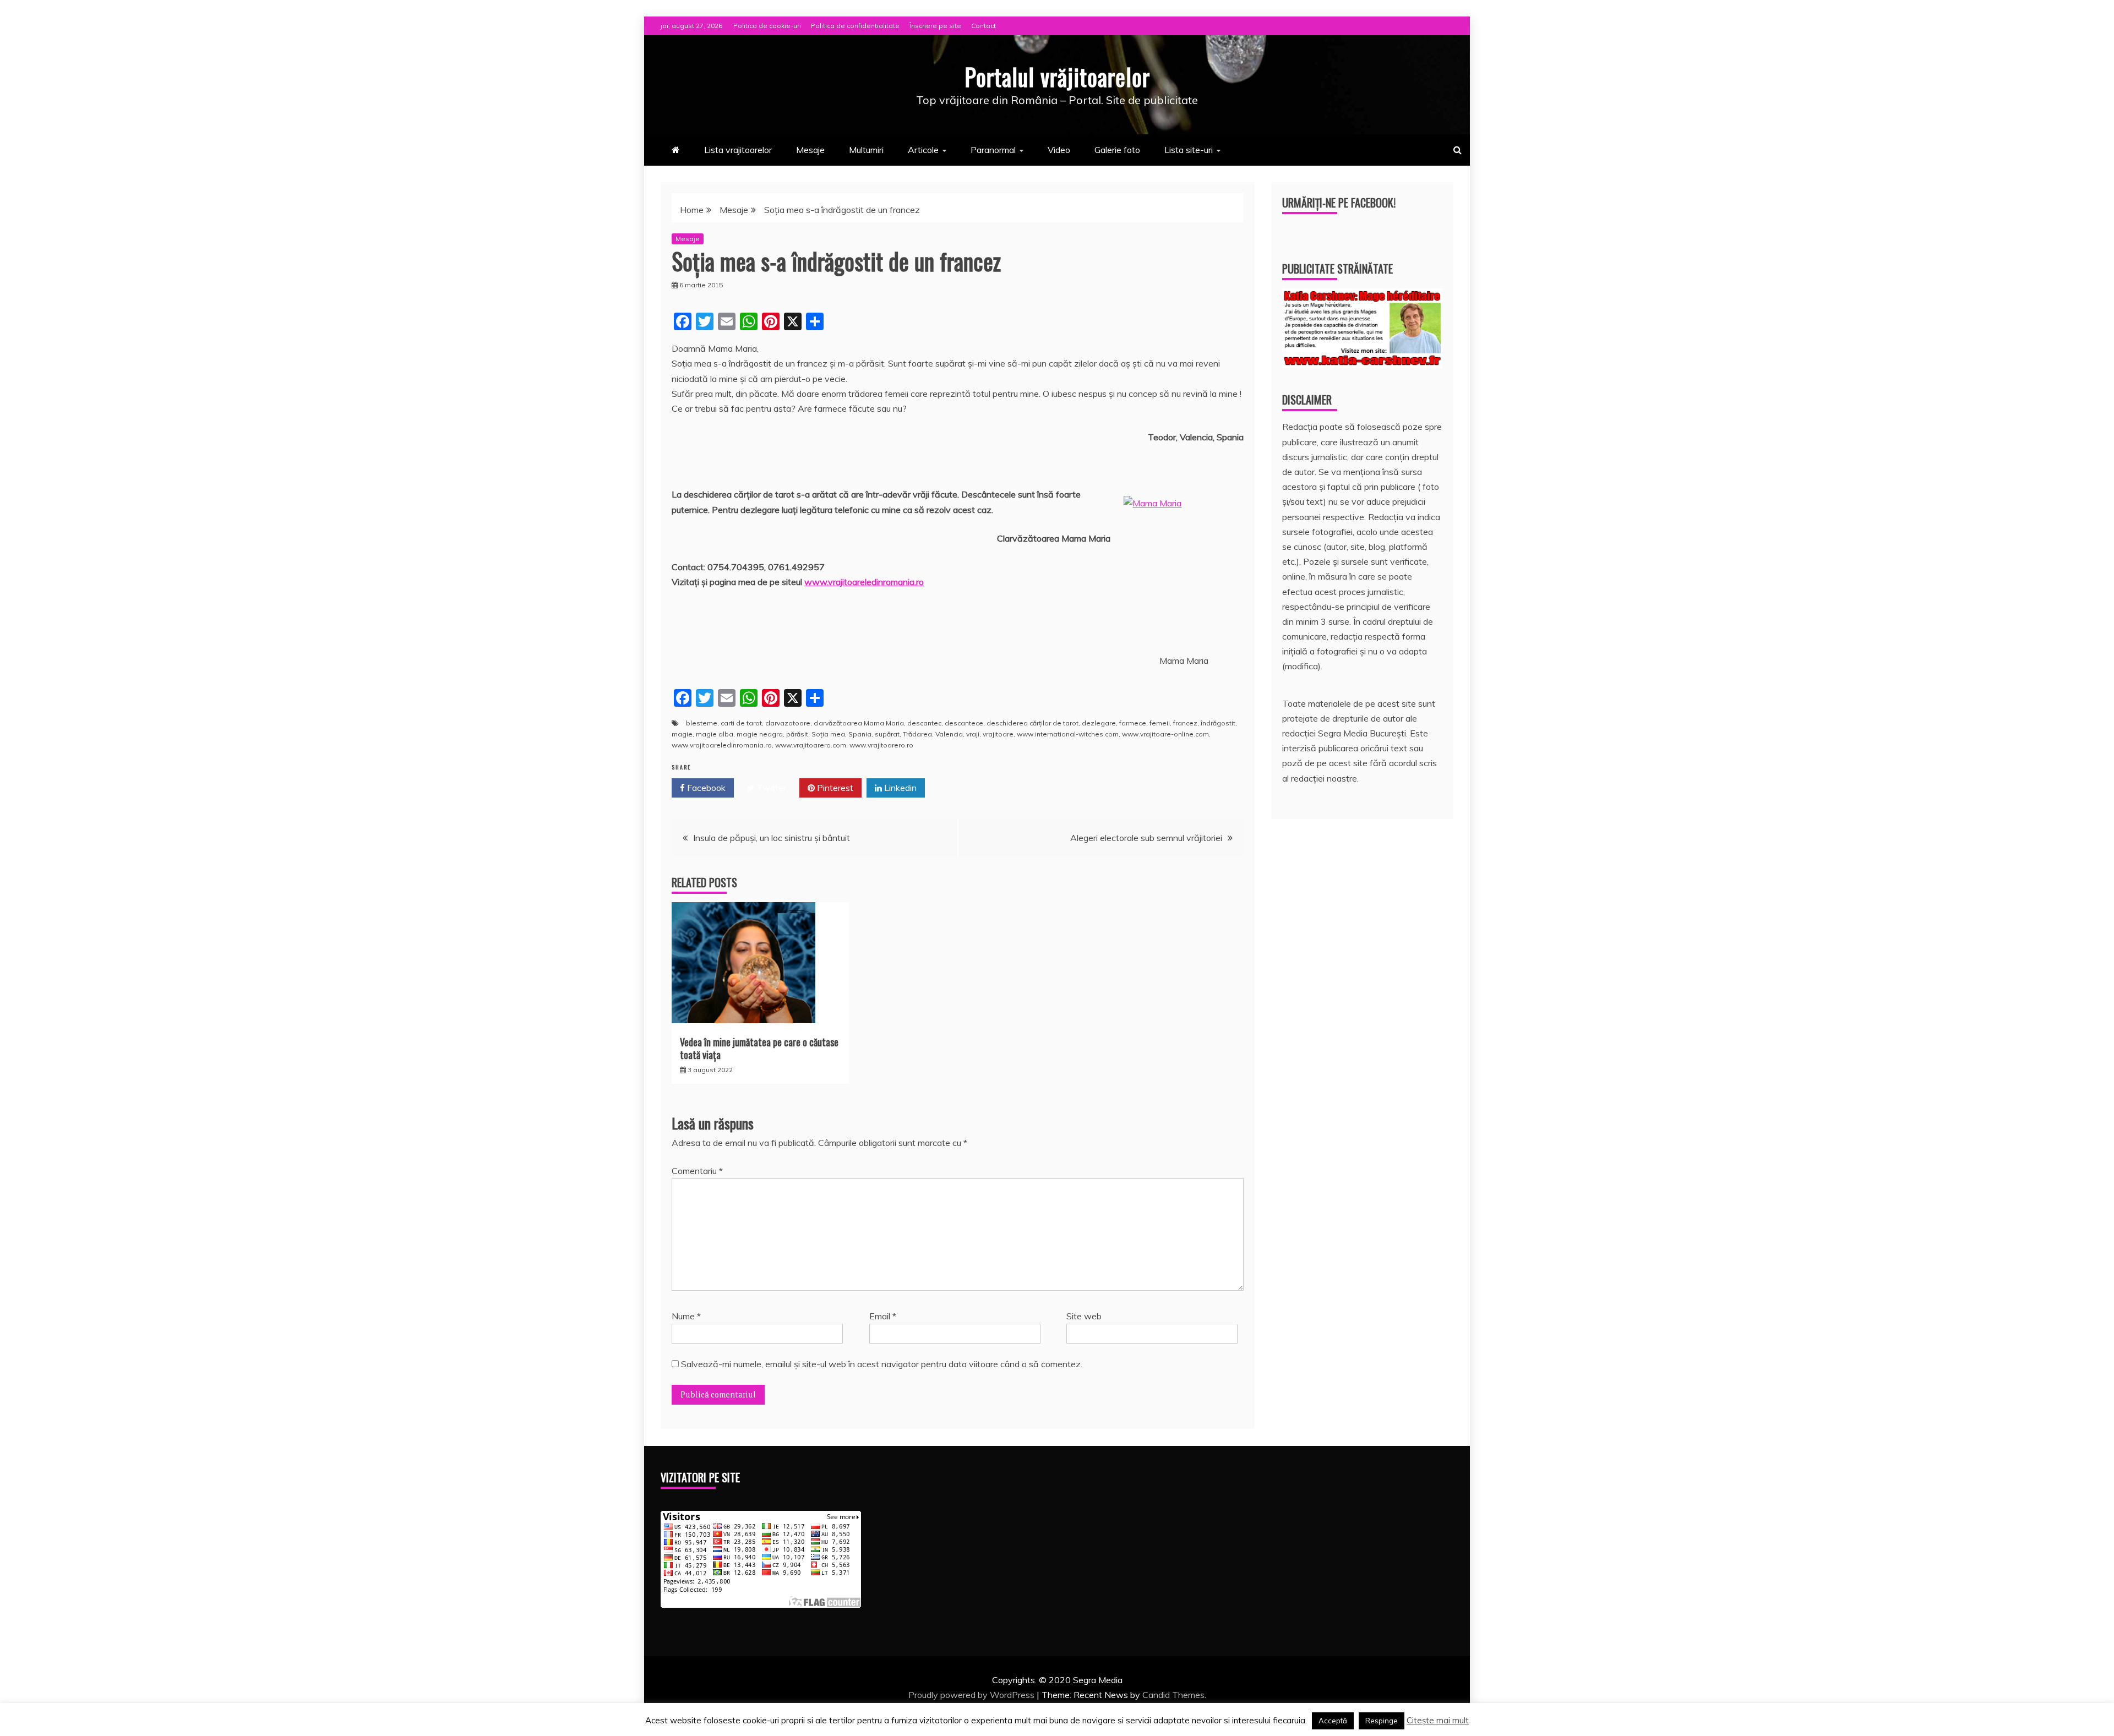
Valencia (949, 734)
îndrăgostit (1218, 723)
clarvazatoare (788, 723)
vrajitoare (998, 734)
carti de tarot (741, 723)
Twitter (770, 788)
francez (1185, 723)
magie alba (715, 734)
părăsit (797, 734)
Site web (1084, 1316)
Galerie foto (1117, 150)
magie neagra (760, 734)
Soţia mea (828, 734)
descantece (964, 723)
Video (1059, 150)
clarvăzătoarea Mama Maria (859, 723)
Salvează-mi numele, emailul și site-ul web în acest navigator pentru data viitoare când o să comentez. (882, 1364)
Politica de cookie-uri (767, 26)
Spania (860, 734)
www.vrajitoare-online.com (1165, 734)
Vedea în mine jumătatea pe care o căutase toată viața (759, 1048)
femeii (1160, 723)
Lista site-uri (1189, 150)
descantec (924, 723)
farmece (1133, 723)
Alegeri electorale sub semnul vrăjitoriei (1146, 838)
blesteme (702, 723)
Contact (984, 26)
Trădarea (917, 734)
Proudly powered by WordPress (972, 1695)
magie (682, 734)
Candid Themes (1173, 1695)
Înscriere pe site (935, 26)
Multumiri (866, 150)
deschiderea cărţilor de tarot (1033, 723)
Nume (686, 1316)
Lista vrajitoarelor (738, 150)
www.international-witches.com (1068, 734)
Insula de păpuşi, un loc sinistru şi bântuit (772, 838)
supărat (887, 734)
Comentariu (697, 1171)
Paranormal (993, 150)
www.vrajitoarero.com (811, 745)
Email (883, 1316)
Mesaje (810, 150)
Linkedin (899, 788)
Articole (923, 150)
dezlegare (1099, 723)
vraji (973, 734)
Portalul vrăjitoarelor (1057, 77)
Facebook (705, 788)
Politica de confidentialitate (855, 26)
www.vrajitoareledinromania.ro (864, 582)
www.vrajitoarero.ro (881, 745)
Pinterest (834, 788)
